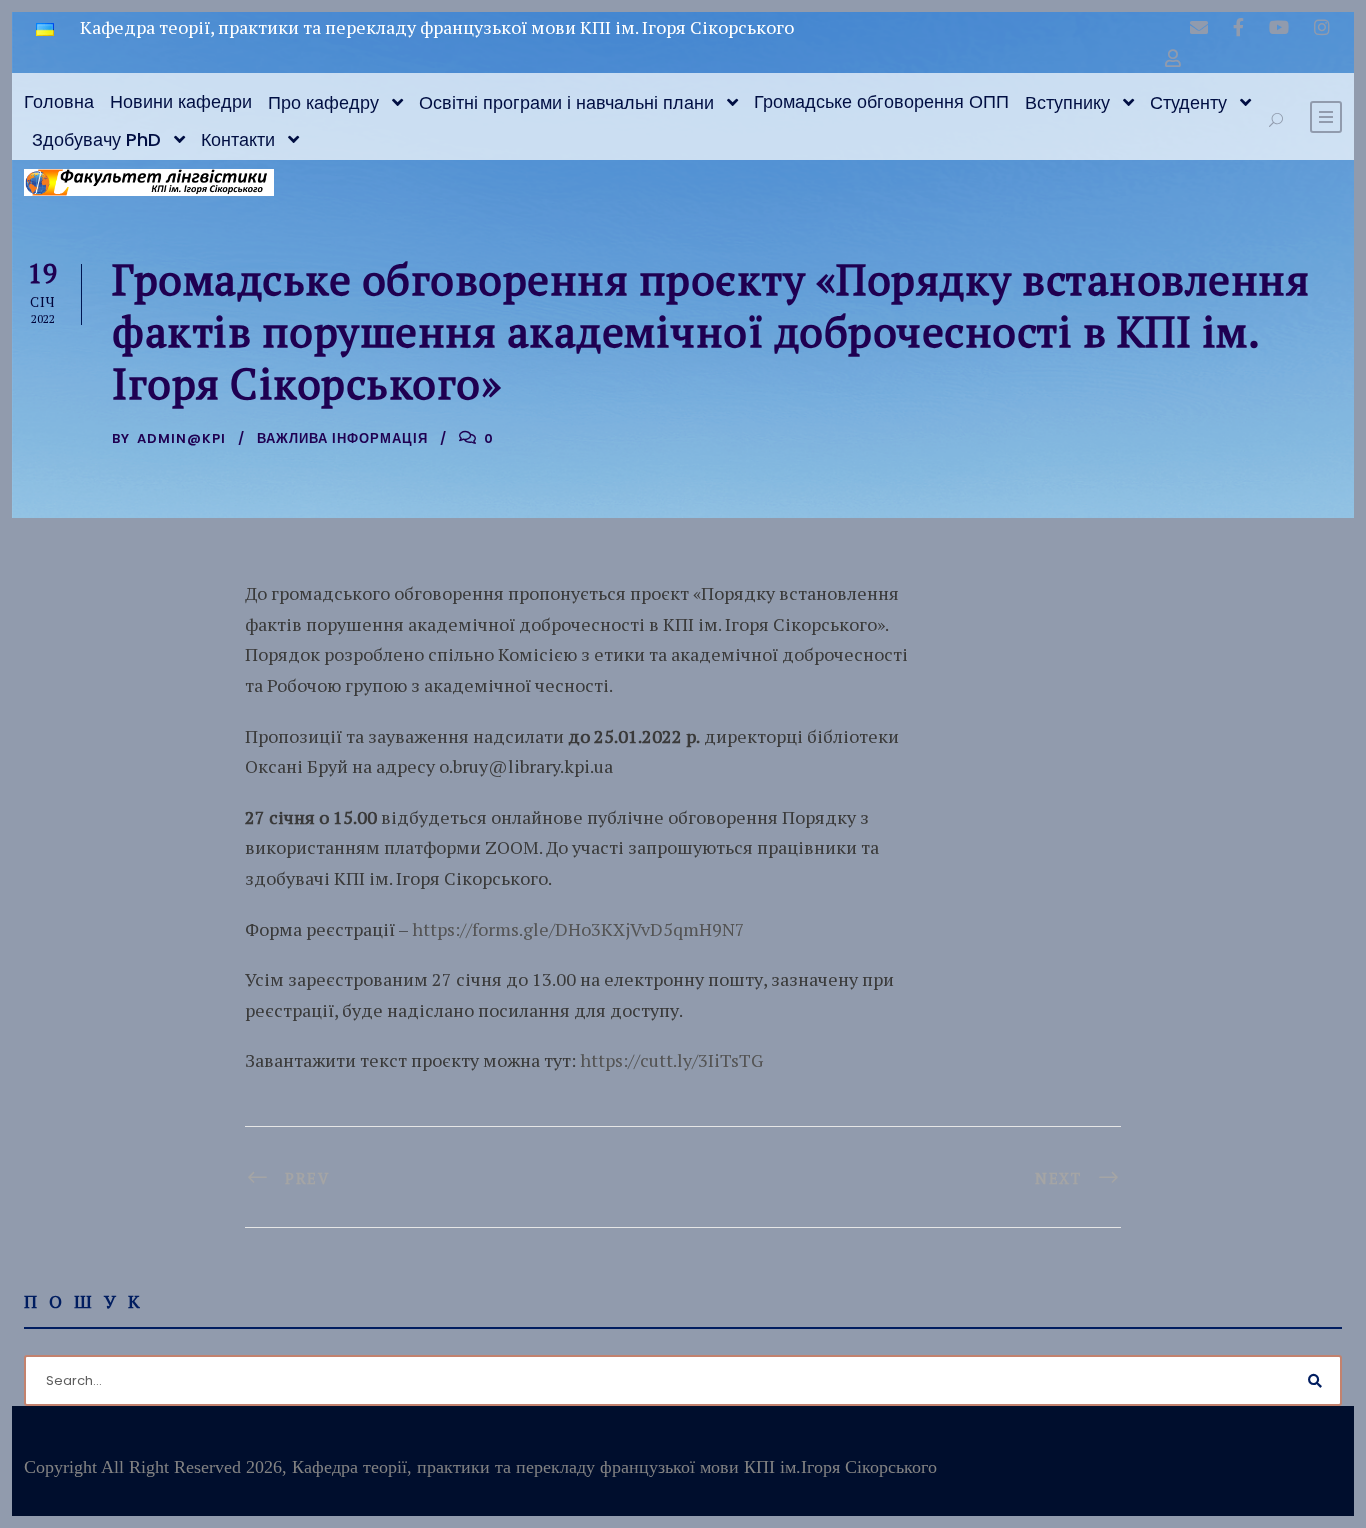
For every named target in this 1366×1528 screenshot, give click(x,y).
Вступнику (1067, 102)
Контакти (238, 139)
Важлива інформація (342, 438)
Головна (59, 101)
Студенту (1188, 102)
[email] (1199, 27)
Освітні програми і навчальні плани (566, 102)
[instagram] (1322, 27)
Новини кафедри (181, 101)
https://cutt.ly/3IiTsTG (671, 1060)
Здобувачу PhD (96, 139)
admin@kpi (181, 438)
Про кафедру (323, 102)
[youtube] (1279, 27)
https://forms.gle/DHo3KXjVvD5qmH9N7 (578, 929)
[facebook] (1238, 27)
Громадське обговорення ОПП (881, 101)
